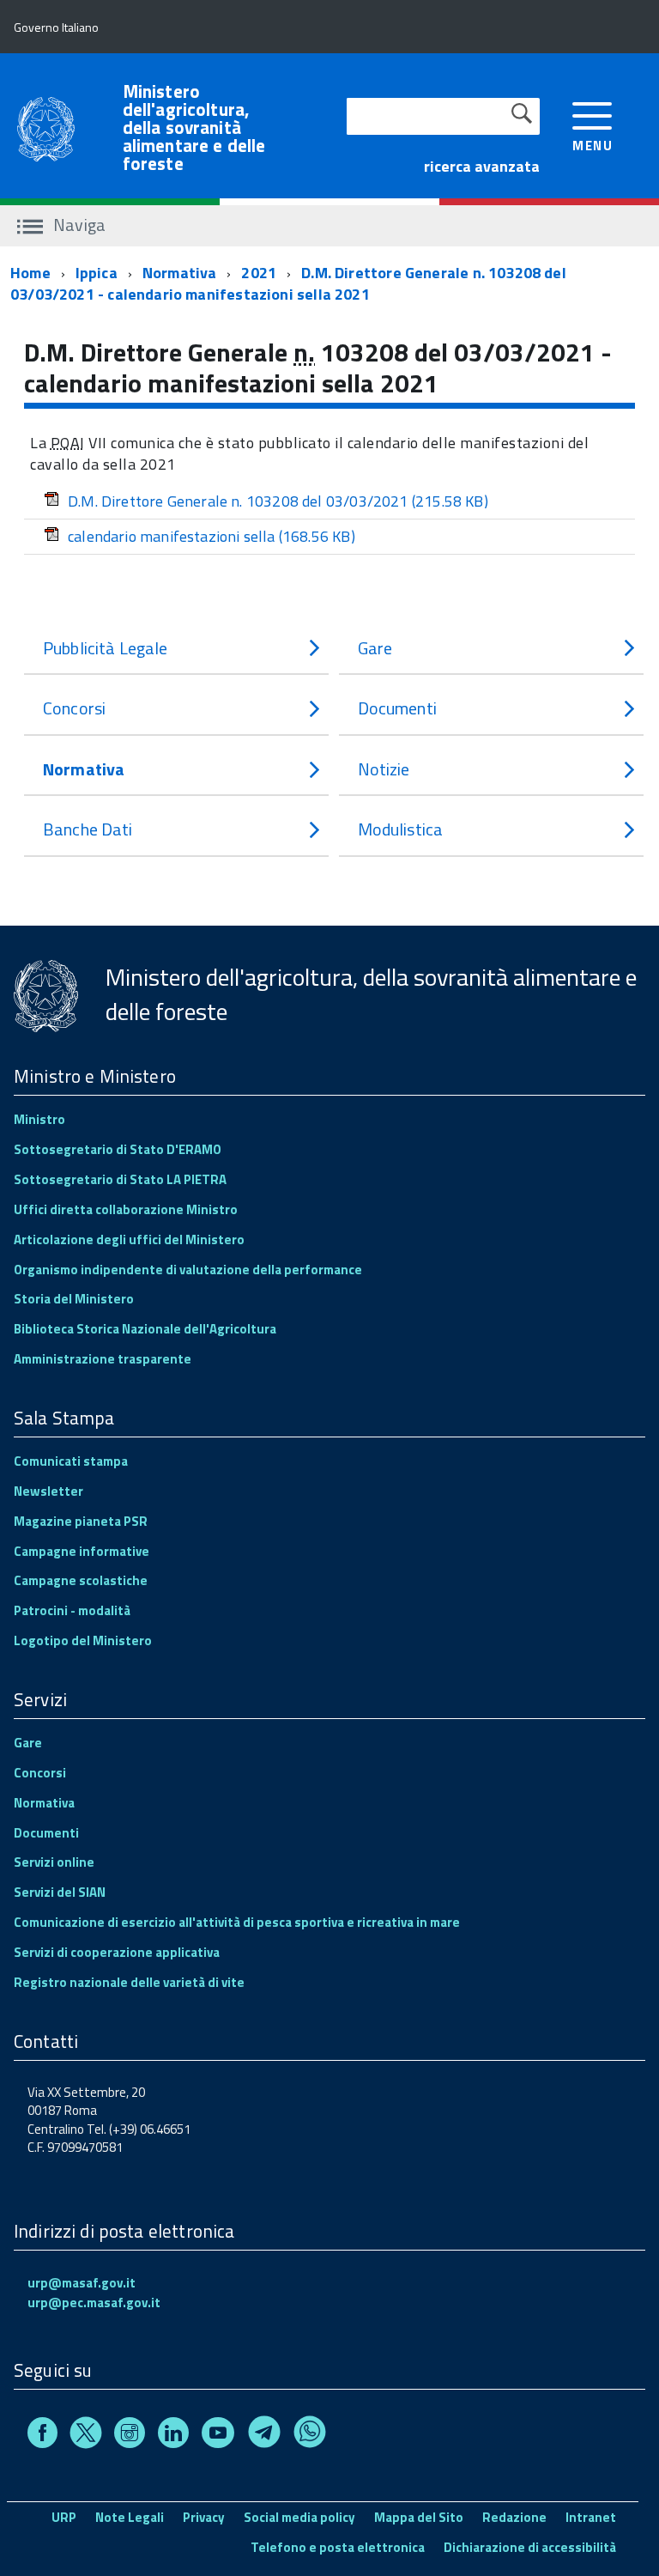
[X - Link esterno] (86, 2436)
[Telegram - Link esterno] (264, 2436)
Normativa (180, 273)
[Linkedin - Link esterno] (173, 2436)
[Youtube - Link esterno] (218, 2436)
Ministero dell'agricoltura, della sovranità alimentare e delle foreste (194, 128)
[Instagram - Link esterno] (130, 2436)
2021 (259, 273)
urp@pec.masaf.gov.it (94, 2303)
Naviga (78, 225)
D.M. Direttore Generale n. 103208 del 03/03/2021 (278, 501)
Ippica (97, 273)
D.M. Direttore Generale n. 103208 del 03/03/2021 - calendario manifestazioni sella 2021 (288, 284)
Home (30, 273)
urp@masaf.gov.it (82, 2283)
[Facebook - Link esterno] (42, 2436)
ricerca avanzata (482, 166)
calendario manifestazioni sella (212, 536)
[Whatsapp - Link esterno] (310, 2436)
